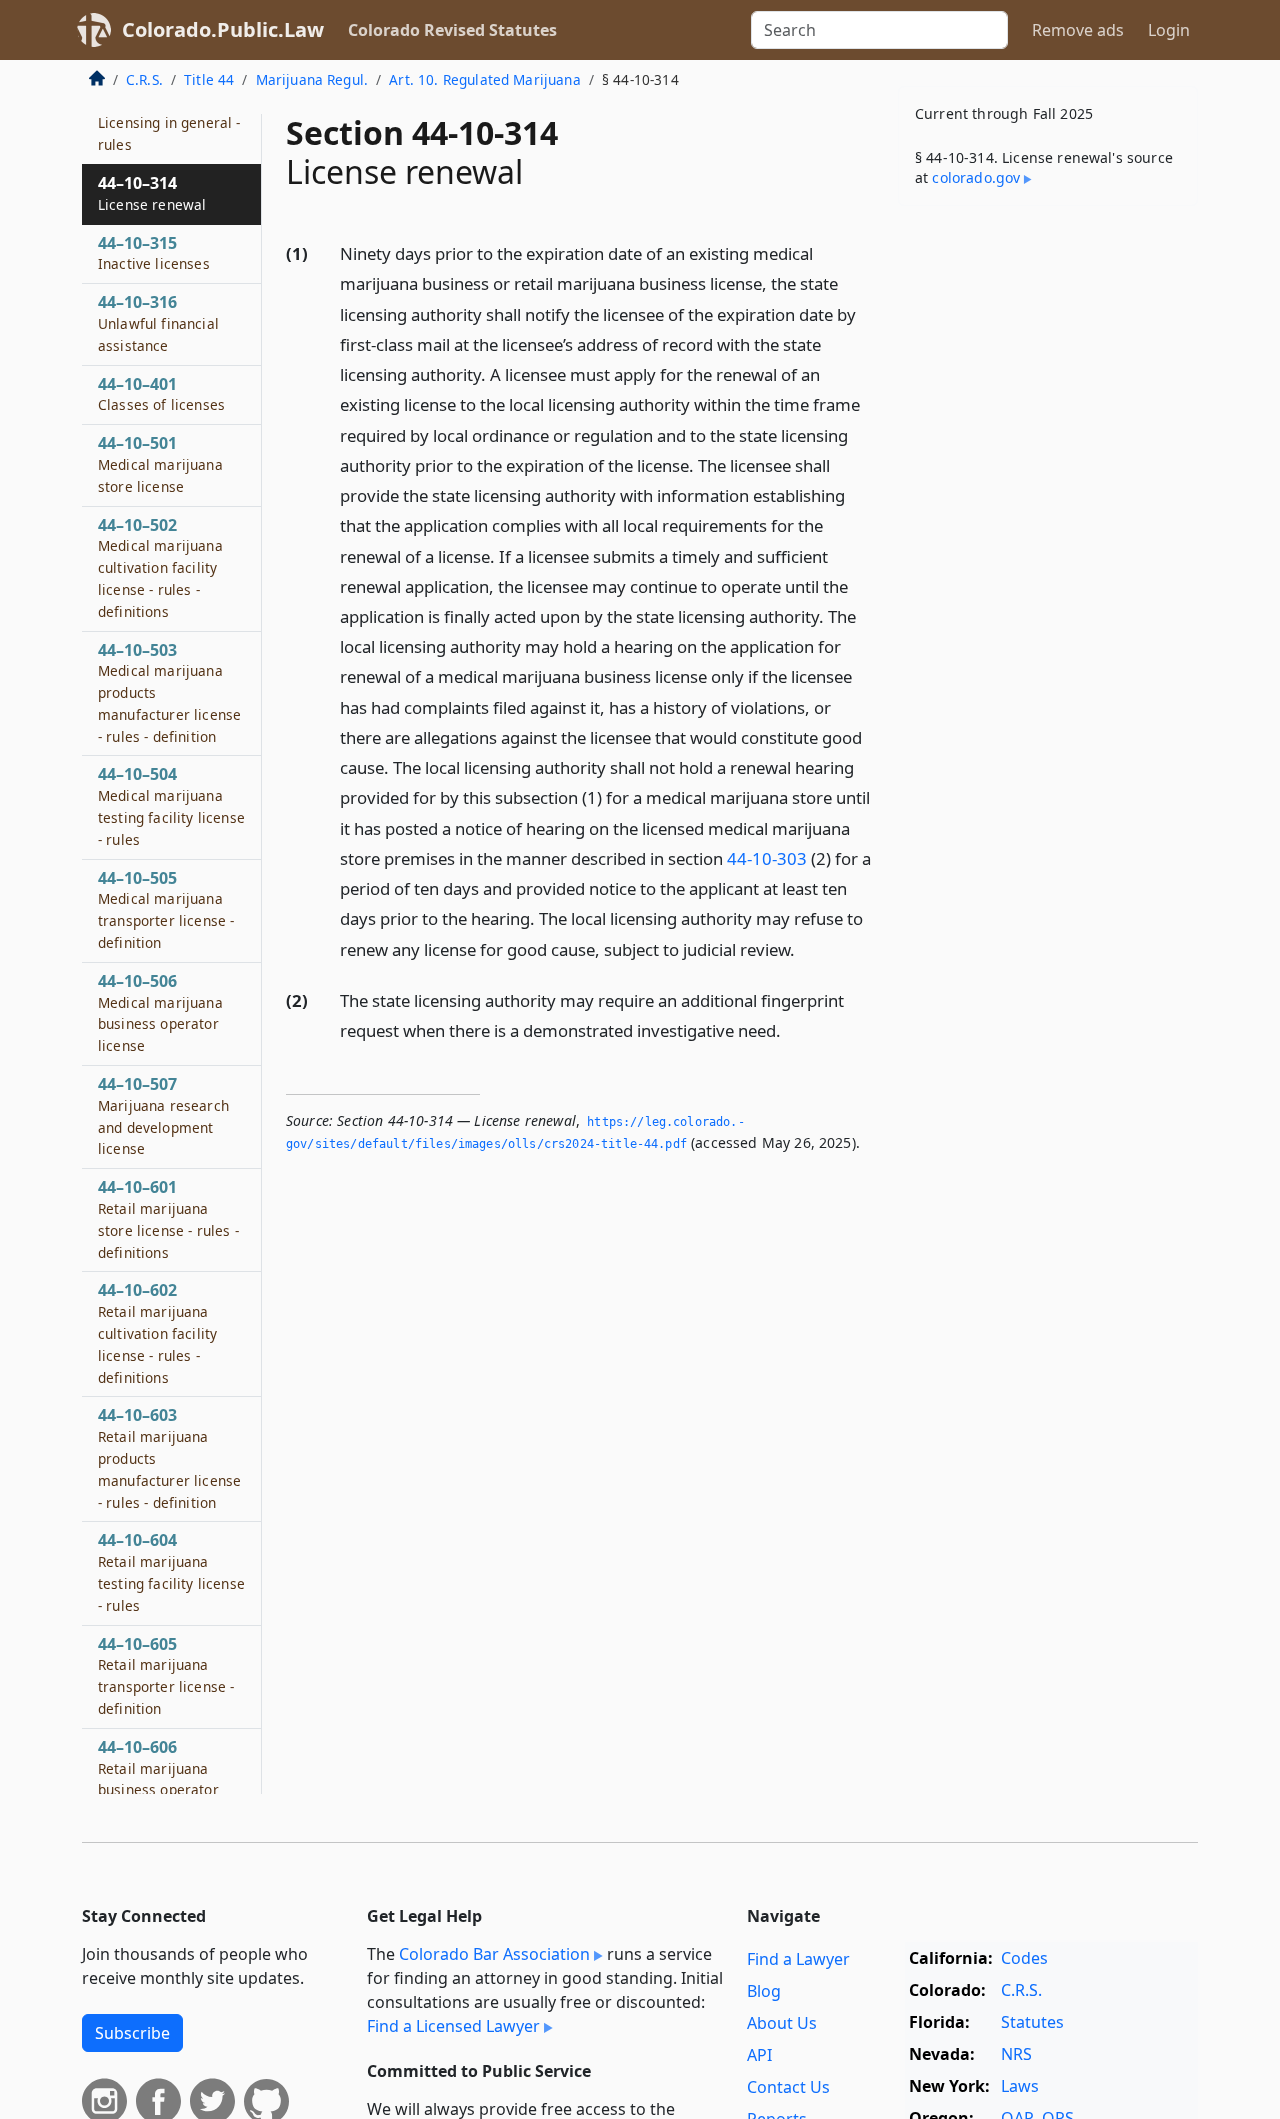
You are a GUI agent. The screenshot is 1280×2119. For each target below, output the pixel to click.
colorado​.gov (976, 177)
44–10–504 (171, 806)
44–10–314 (152, 193)
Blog (764, 1991)
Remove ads (1078, 30)
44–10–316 (158, 323)
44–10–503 (169, 692)
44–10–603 (169, 1458)
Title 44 (209, 79)
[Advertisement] (1048, 534)
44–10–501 (160, 464)
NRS (1016, 2054)
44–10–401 (161, 394)
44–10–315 (154, 253)
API (759, 2055)
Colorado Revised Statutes (452, 30)
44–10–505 (166, 909)
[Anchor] (806, 948)
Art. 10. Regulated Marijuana (484, 79)
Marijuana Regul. (312, 79)
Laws (1020, 2086)
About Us (782, 2023)
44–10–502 (160, 567)
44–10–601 (168, 1218)
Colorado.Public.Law (223, 29)
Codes (1024, 1958)
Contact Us (788, 2087)
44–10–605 (166, 1675)
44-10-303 (767, 858)
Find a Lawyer (798, 1959)
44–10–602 (157, 1333)
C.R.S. (144, 79)
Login (1169, 30)
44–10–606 (158, 1778)
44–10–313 (169, 123)
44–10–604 (171, 1572)
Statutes (1032, 2022)
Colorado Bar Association (494, 1954)
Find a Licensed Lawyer (453, 2026)
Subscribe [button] (132, 2033)
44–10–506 (160, 1012)
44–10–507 (163, 1115)
